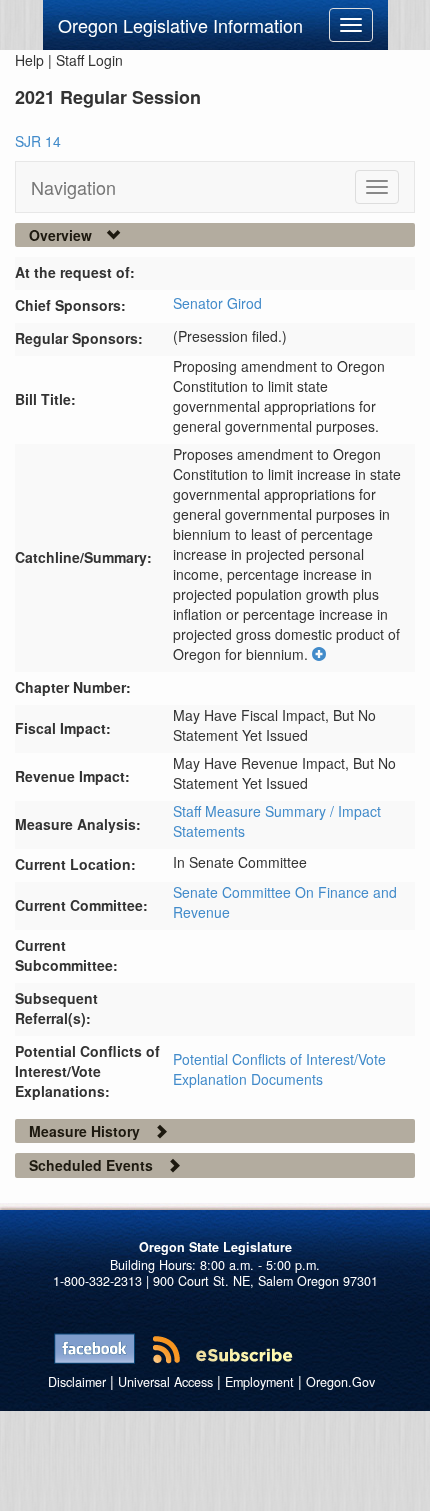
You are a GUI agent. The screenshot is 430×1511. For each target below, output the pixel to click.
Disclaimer (77, 1382)
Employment (259, 1382)
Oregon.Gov (340, 1382)
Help (29, 60)
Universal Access (165, 1382)
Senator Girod (217, 303)
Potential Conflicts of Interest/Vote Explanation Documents (279, 1069)
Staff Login (89, 60)
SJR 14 (38, 141)
